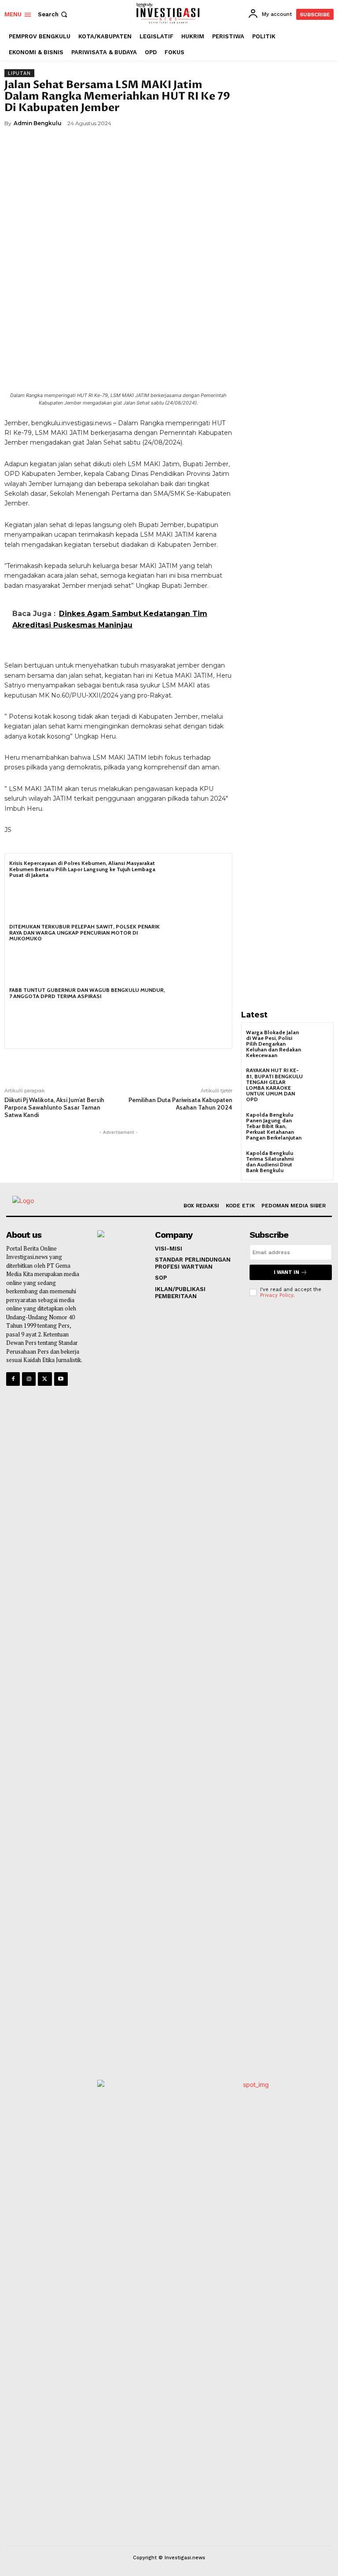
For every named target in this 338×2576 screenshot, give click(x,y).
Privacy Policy (277, 1295)
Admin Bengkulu (38, 123)
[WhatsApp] (135, 144)
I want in (287, 1272)
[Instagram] (29, 1379)
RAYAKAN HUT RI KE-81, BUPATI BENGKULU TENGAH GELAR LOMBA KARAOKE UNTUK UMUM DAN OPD (274, 1085)
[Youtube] (61, 1379)
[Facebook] (74, 144)
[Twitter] (94, 144)
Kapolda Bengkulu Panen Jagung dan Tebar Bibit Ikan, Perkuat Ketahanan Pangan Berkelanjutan (274, 1126)
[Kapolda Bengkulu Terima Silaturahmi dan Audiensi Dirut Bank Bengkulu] (318, 1161)
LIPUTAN (19, 73)
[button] (53, 14)
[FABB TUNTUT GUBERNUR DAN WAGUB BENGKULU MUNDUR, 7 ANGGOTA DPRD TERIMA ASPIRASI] (199, 1015)
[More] (155, 144)
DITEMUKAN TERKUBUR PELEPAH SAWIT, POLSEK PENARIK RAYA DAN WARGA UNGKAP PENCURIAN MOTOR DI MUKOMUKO (84, 932)
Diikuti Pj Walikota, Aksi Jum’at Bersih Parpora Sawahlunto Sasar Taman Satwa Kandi (54, 1107)
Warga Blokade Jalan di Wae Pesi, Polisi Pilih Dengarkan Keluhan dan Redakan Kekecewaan (274, 1044)
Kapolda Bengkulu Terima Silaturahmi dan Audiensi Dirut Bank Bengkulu (270, 1162)
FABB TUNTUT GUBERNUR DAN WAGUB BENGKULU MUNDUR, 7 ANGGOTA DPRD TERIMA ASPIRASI (87, 993)
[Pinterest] (114, 144)
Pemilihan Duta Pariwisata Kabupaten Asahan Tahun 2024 (180, 1104)
